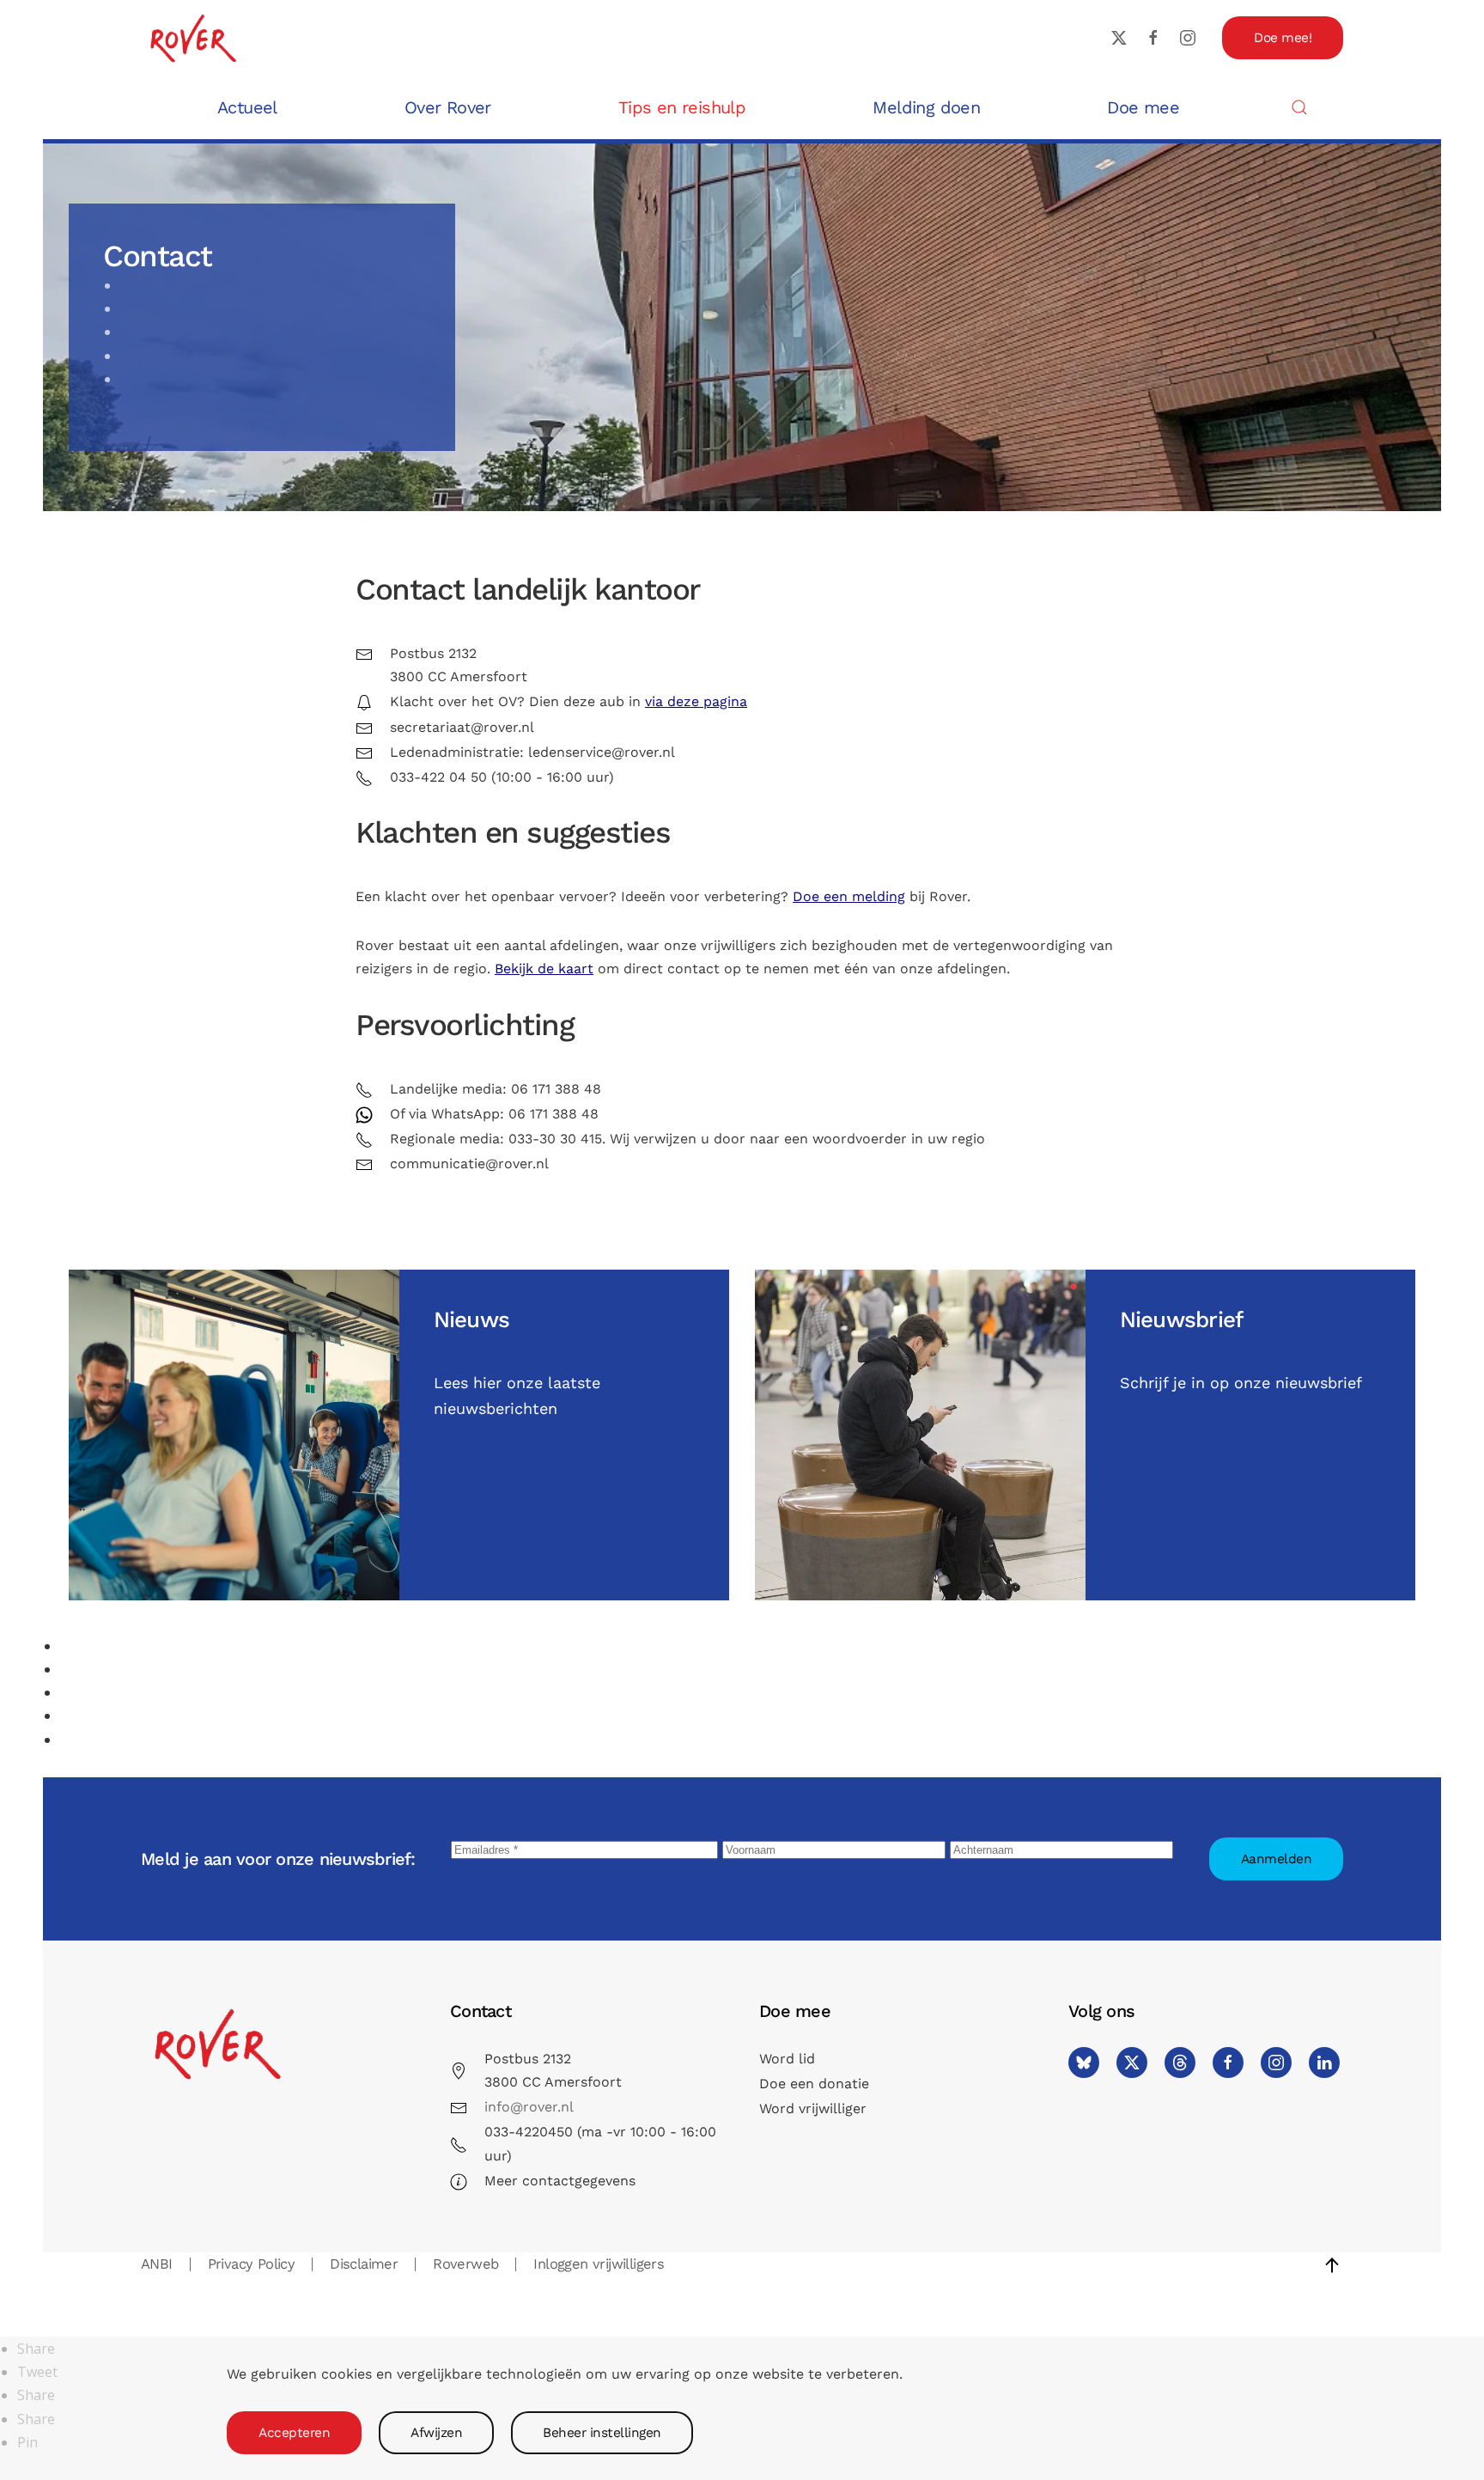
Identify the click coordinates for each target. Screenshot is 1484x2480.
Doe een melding (849, 896)
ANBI (157, 2264)
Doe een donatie (814, 2084)
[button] (1299, 107)
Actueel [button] (247, 107)
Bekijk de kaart (544, 969)
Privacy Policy (252, 2264)
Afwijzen (436, 2433)
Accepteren (294, 2433)
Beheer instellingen (602, 2433)
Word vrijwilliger (813, 2108)
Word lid (787, 2059)
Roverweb (465, 2264)
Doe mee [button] (1143, 107)
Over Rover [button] (448, 107)
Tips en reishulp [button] (682, 107)
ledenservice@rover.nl (602, 752)
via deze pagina (696, 701)
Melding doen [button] (926, 107)
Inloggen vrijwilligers (599, 2264)
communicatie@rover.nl (469, 1164)
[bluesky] (1084, 2063)
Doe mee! (1283, 38)
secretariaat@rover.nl (462, 727)
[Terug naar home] (192, 37)
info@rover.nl (529, 2107)
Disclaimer (364, 2264)
